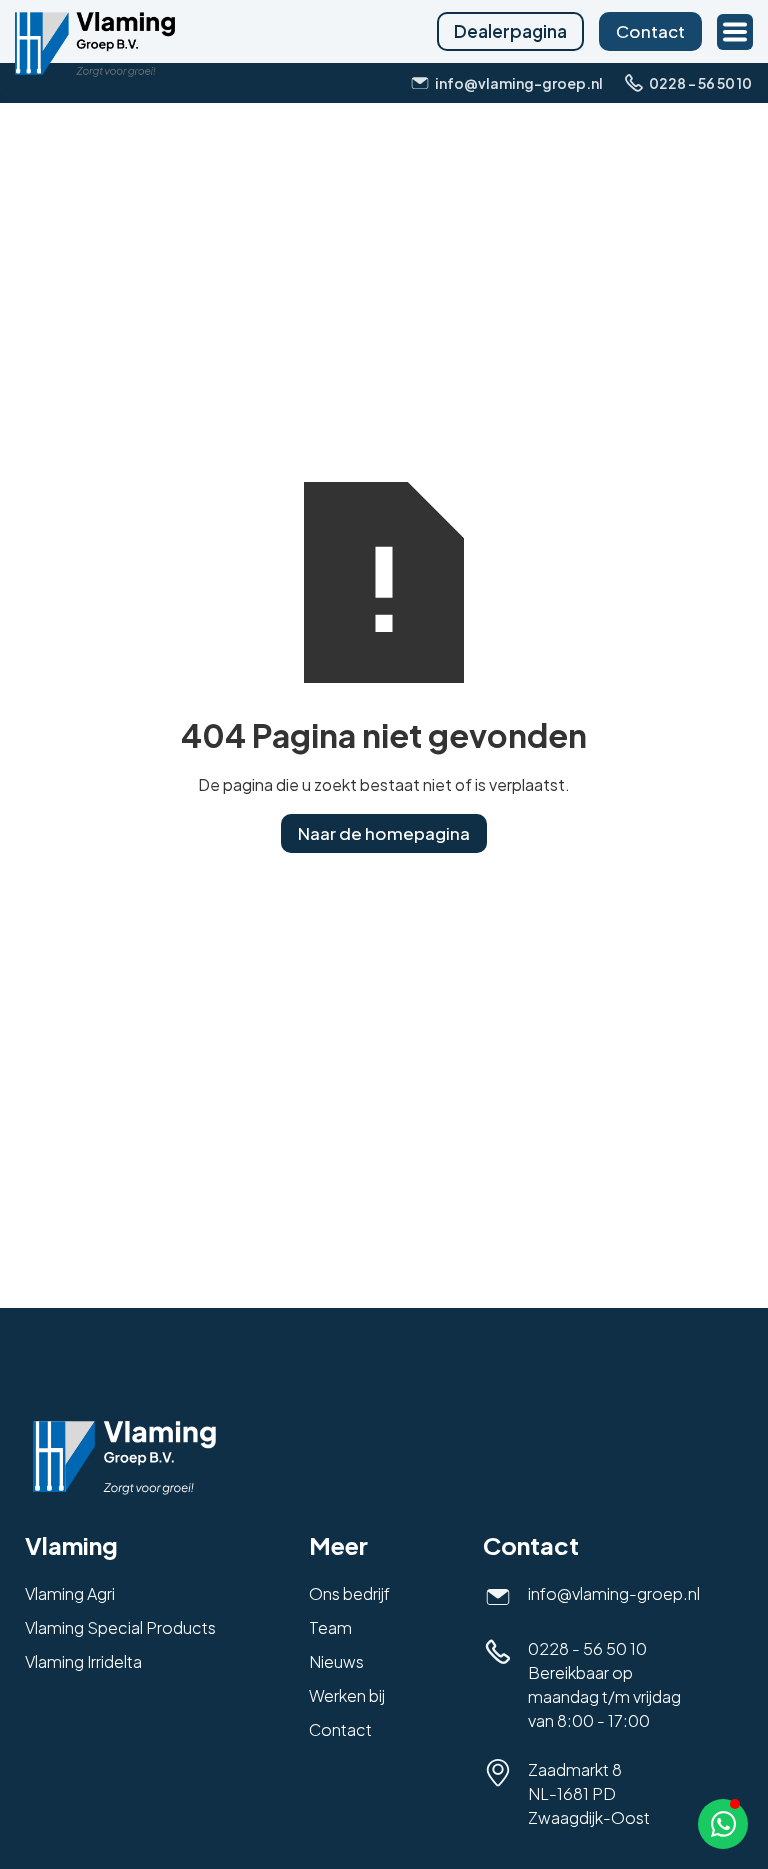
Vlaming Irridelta (83, 1661)
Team (330, 1627)
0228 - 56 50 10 (587, 1648)
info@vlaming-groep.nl (614, 1593)
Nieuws (336, 1661)
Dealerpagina (510, 31)
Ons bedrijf (349, 1593)
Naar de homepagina (384, 833)
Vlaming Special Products (120, 1627)
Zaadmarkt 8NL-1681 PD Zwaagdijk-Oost (589, 1793)
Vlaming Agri (70, 1593)
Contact (650, 31)
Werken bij (347, 1695)
